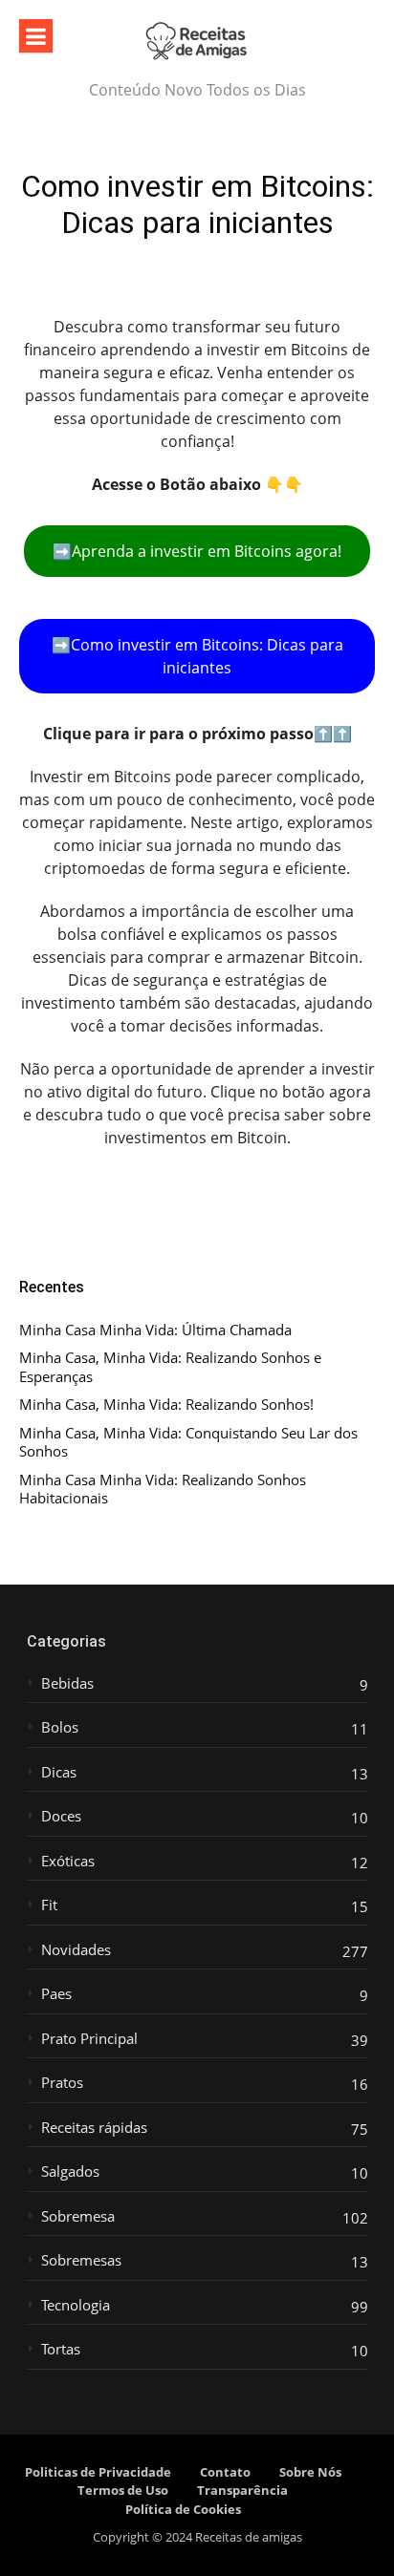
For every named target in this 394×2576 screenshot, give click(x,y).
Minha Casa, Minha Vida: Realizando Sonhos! (166, 1405)
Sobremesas (81, 2260)
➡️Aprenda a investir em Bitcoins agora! (197, 551)
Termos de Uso (123, 2490)
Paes (56, 1994)
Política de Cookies (183, 2509)
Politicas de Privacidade (98, 2472)
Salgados (70, 2172)
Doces (61, 1816)
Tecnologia (76, 2305)
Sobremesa (78, 2216)
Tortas (61, 2349)
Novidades (76, 1950)
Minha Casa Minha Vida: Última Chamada (155, 1330)
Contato (225, 2472)
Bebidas (67, 1683)
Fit (49, 1905)
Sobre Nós (310, 2472)
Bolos (60, 1727)
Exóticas (68, 1861)
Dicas (59, 1772)
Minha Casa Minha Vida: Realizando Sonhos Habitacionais (163, 1490)
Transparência (242, 2490)
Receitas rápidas (94, 2128)
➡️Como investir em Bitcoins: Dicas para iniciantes (197, 656)
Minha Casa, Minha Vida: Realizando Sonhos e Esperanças (170, 1367)
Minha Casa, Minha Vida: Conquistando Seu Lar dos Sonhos (188, 1443)
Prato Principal (89, 2039)
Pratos (62, 2083)
